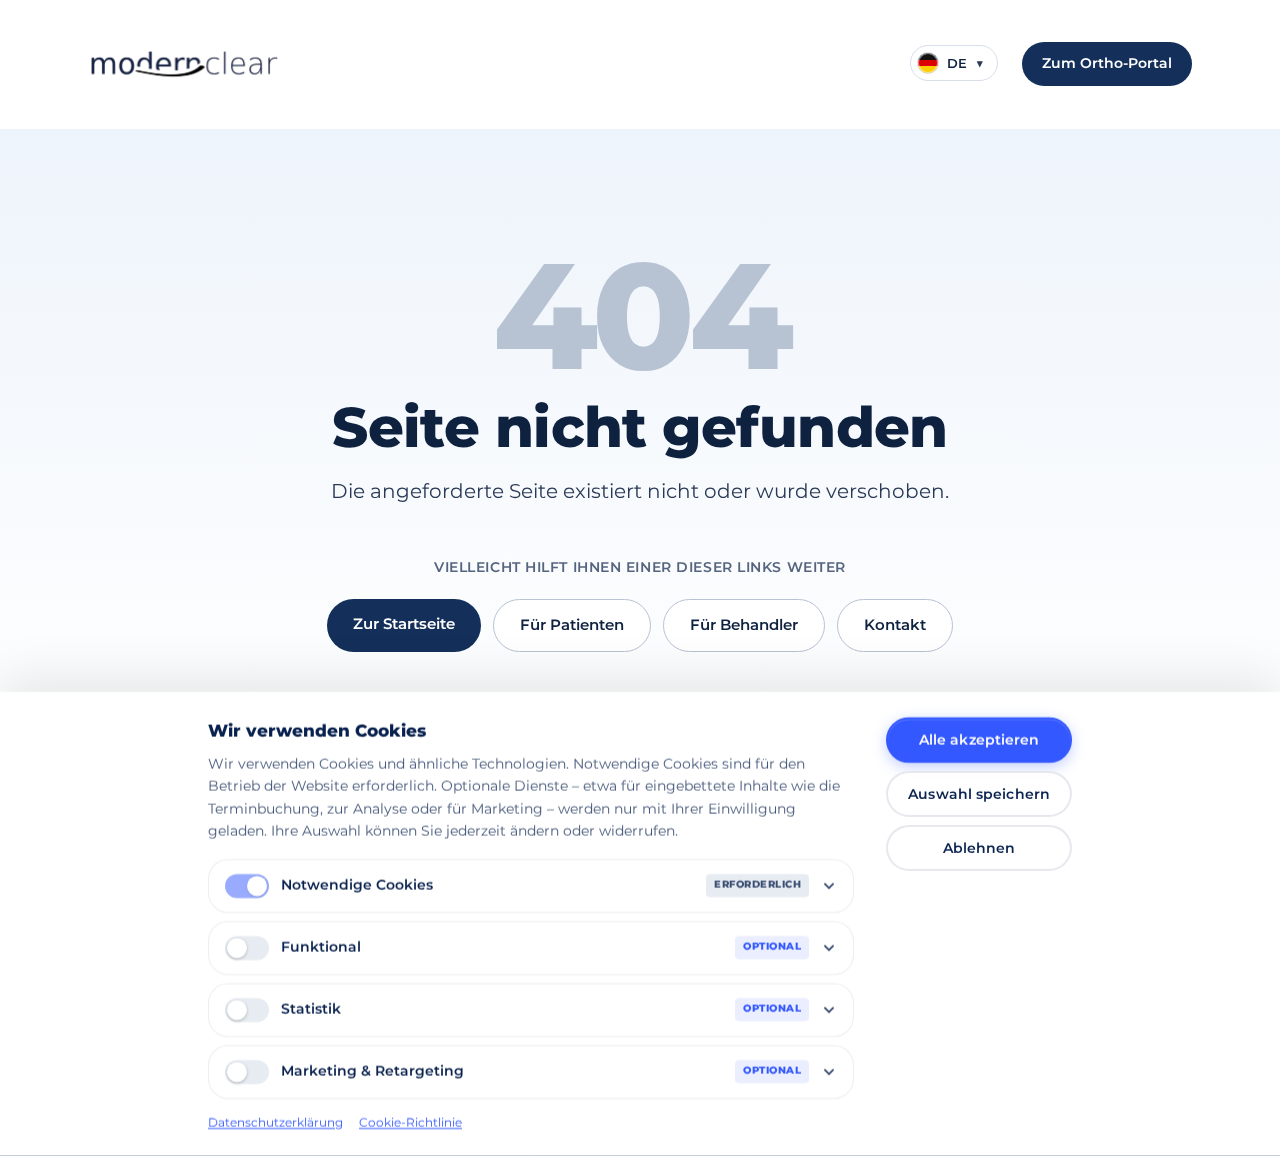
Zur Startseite (404, 623)
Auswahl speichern (979, 794)
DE (965, 63)
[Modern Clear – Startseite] (183, 64)
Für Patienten (572, 624)
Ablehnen (979, 848)
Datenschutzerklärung (275, 1121)
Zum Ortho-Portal (1107, 63)
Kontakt (895, 624)
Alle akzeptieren (979, 740)
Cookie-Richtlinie (410, 1121)
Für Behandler (744, 624)
